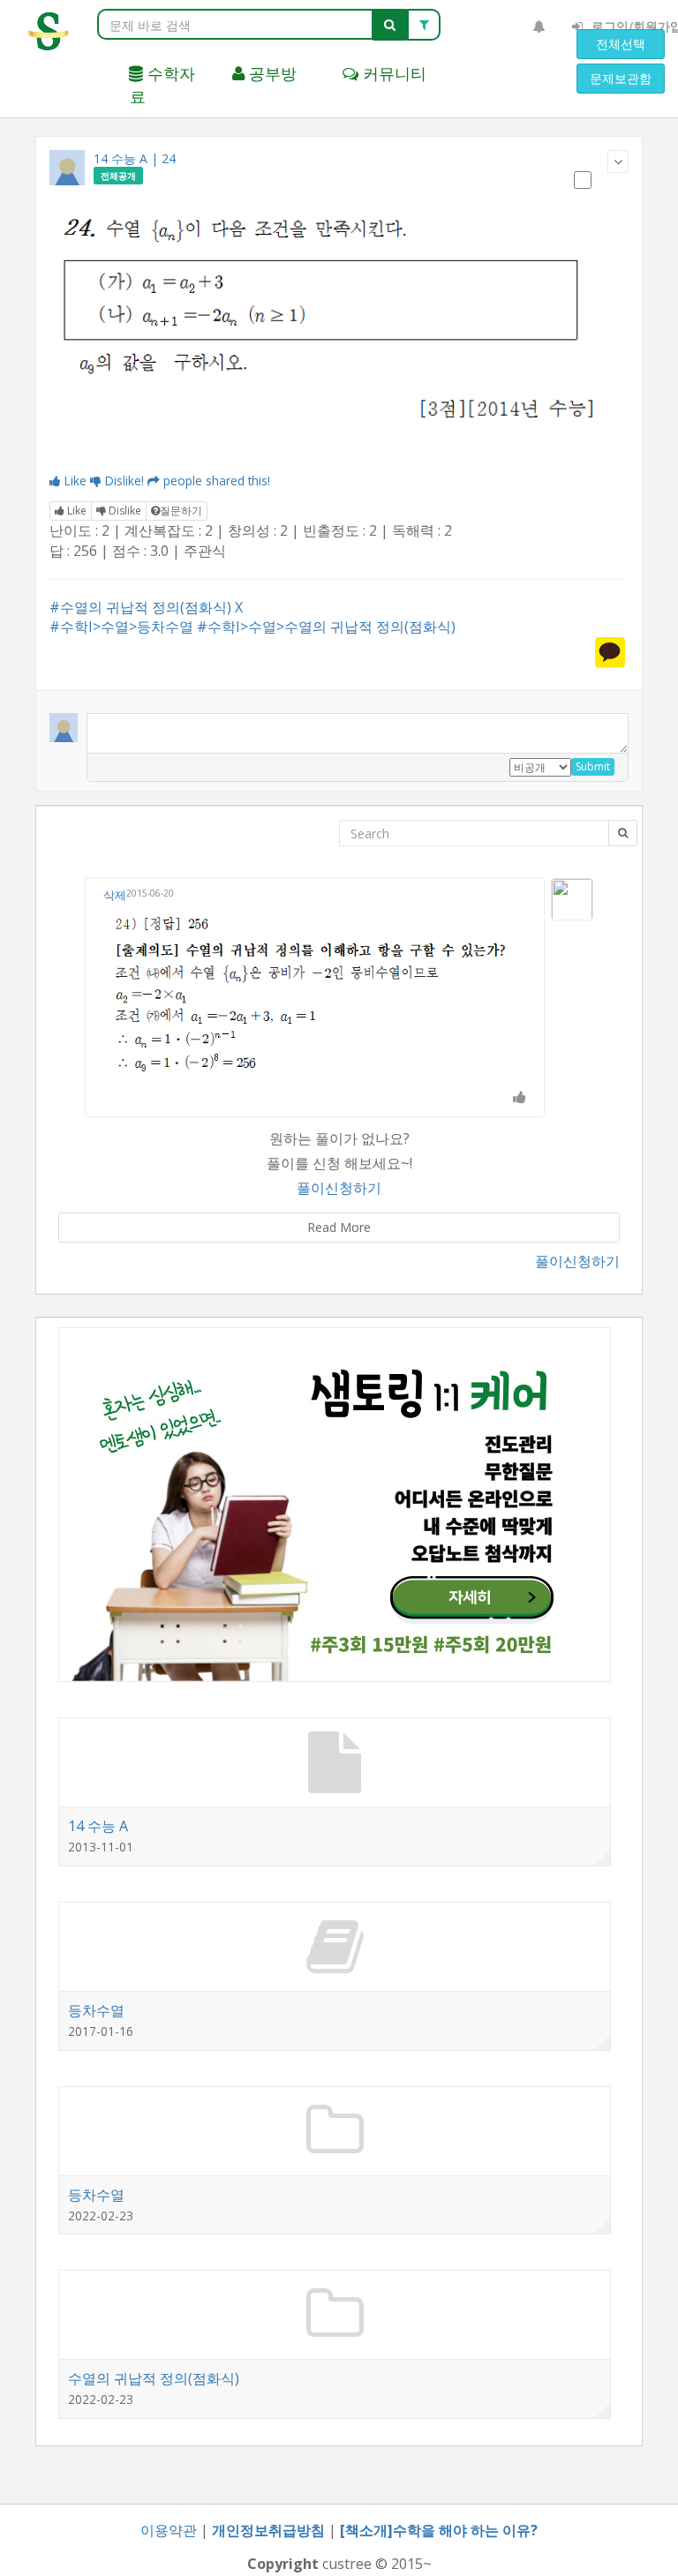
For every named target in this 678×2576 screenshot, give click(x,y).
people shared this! (217, 481)
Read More (339, 1227)
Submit (593, 766)
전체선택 (621, 44)
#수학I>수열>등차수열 (121, 627)
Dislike (124, 511)
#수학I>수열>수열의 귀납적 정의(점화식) (326, 627)
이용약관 (169, 2530)
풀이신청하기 (339, 1188)
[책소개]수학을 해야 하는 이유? (439, 2530)
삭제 (115, 895)
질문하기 (181, 511)
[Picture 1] (339, 332)
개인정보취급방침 (268, 2530)
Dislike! (124, 481)
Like (75, 481)
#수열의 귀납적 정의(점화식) (140, 607)
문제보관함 (621, 78)
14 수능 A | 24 (135, 158)
